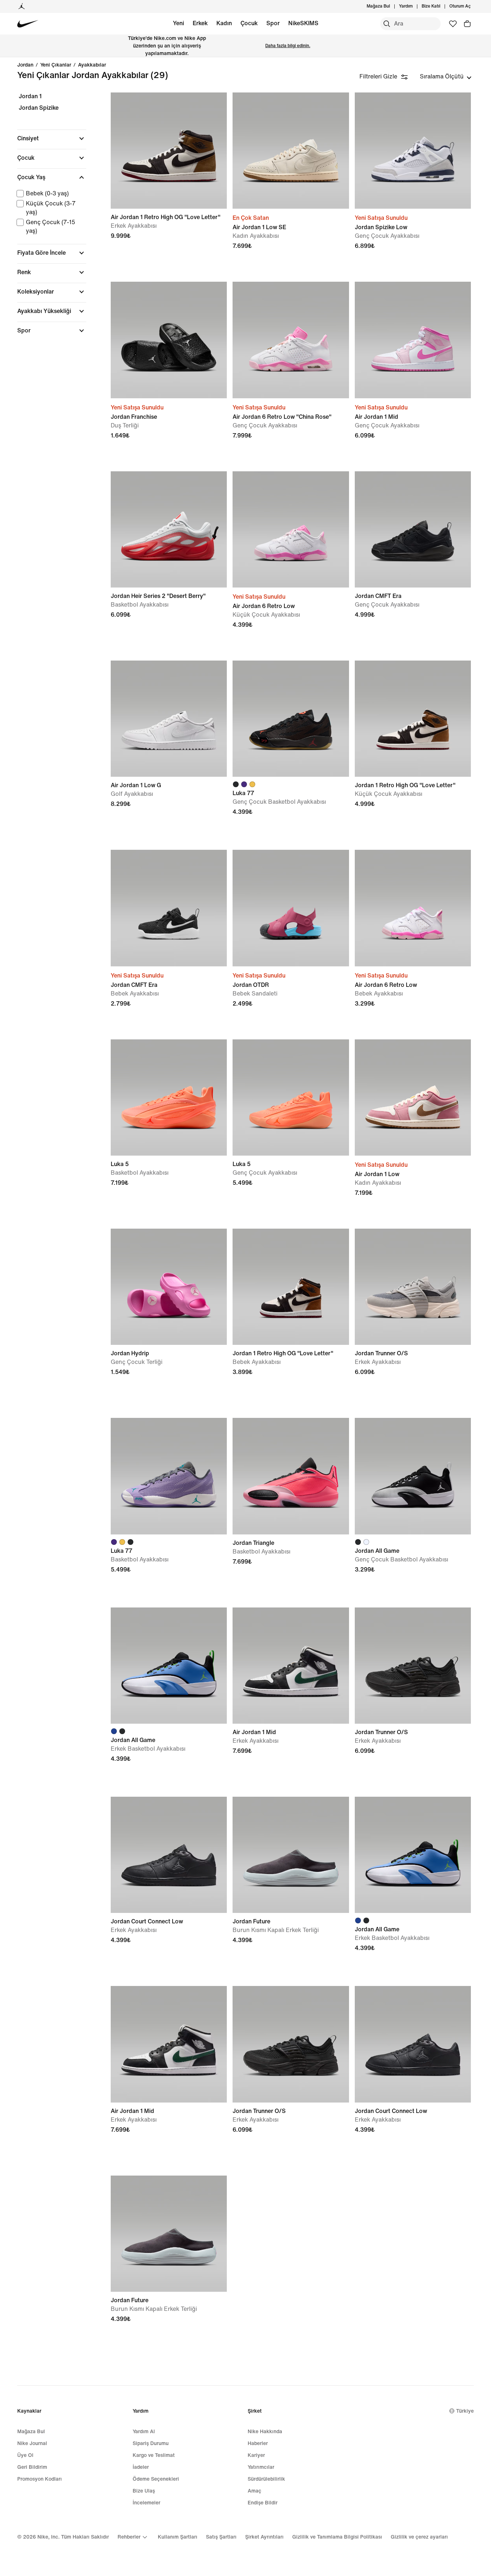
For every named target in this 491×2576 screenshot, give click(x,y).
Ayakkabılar (92, 65)
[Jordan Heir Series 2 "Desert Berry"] (169, 529)
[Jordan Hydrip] (169, 1287)
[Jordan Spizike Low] (413, 151)
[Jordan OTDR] (291, 908)
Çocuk (249, 23)
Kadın (224, 23)
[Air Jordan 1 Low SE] (291, 151)
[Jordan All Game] (413, 1476)
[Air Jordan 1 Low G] (169, 719)
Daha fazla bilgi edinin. (288, 46)
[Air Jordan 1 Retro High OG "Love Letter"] (169, 151)
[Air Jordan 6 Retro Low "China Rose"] (291, 340)
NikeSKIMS (303, 23)
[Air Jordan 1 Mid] (413, 340)
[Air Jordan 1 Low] (413, 1097)
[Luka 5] (169, 1097)
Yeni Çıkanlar (56, 65)
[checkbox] (50, 194)
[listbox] (446, 77)
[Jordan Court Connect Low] (169, 1855)
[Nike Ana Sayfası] (28, 24)
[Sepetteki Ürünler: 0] (467, 24)
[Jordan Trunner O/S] (413, 1287)
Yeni (178, 23)
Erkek (200, 23)
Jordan (25, 65)
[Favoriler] (453, 24)
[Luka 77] (291, 719)
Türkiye (465, 2411)
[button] (52, 139)
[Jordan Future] (291, 1855)
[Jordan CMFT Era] (413, 529)
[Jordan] (22, 6)
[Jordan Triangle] (291, 1476)
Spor (273, 23)
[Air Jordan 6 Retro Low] (291, 529)
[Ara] (387, 24)
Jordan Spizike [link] (39, 108)
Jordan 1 (30, 96)
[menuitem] (415, 6)
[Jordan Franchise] (169, 340)
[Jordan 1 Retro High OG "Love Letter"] (413, 719)
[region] (47, 220)
